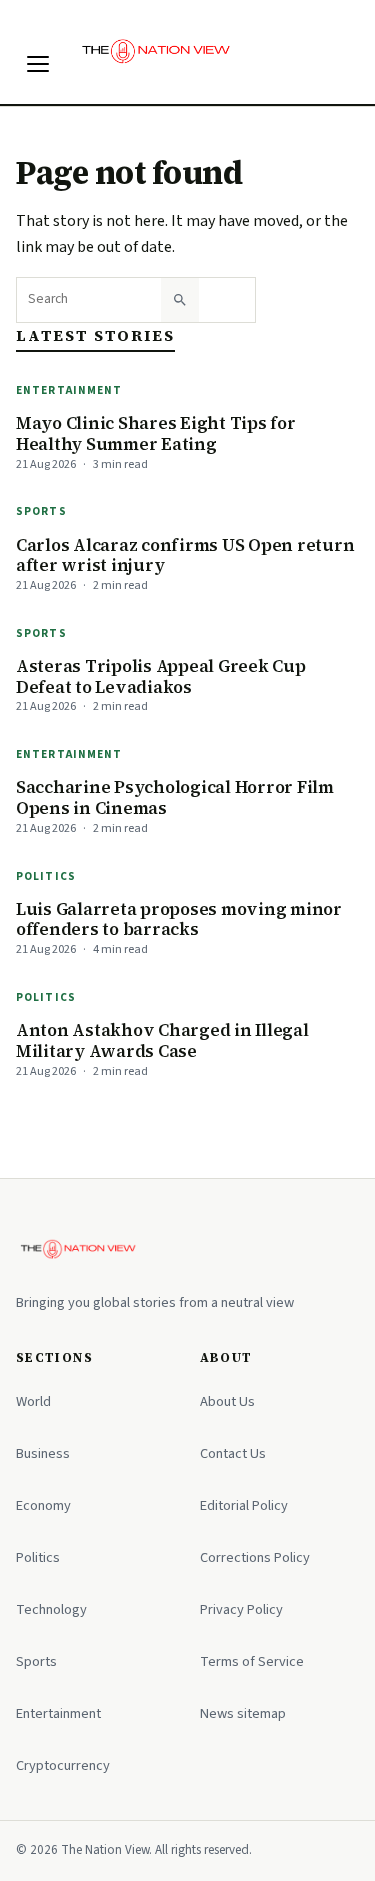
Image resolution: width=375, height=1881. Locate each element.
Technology (51, 1609)
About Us (227, 1401)
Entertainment (69, 390)
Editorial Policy (244, 1505)
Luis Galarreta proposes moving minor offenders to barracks (179, 919)
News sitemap (243, 1713)
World (33, 1401)
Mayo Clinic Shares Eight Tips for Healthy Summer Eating (156, 433)
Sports (41, 511)
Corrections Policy (255, 1557)
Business (43, 1453)
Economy (43, 1505)
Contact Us (233, 1453)
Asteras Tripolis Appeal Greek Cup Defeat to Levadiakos (161, 676)
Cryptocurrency (63, 1765)
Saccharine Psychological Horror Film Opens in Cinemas (175, 797)
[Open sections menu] (38, 64)
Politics (46, 876)
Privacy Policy (241, 1609)
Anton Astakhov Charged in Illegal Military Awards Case (162, 1040)
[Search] (180, 300)
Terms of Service (252, 1661)
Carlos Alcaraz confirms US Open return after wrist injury (185, 555)
